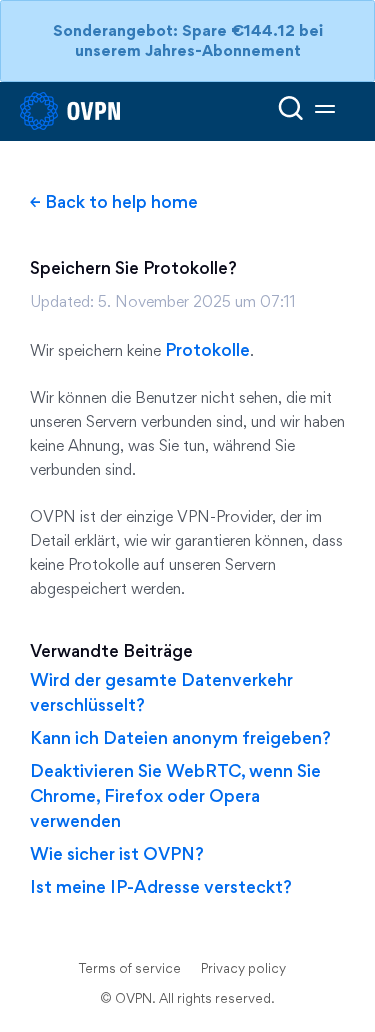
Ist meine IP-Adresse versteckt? (161, 886)
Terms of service (130, 968)
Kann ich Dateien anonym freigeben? (180, 737)
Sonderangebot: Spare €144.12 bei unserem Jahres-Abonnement (188, 40)
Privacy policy (243, 968)
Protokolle (207, 349)
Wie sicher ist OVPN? (117, 853)
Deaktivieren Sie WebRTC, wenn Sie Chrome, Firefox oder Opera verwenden (175, 795)
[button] (325, 111)
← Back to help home (114, 201)
